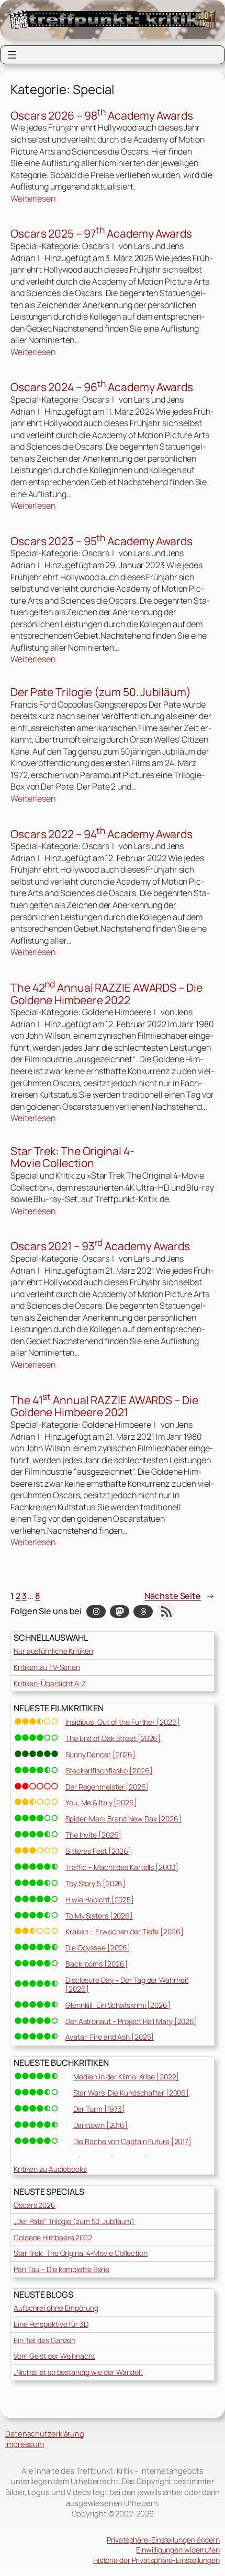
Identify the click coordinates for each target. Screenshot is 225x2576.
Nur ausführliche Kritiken (53, 1651)
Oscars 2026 (35, 2205)
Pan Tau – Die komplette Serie (61, 2269)
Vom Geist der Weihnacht (54, 2356)
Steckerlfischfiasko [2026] (109, 1771)
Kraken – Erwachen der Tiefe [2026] (125, 1931)
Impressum (25, 2444)
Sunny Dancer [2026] (100, 1754)
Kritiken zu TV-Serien (47, 1667)
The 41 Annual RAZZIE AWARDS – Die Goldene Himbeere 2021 (104, 1405)
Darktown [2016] (101, 2125)
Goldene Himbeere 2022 (53, 2237)
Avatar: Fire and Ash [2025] (110, 2037)
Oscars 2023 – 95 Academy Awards (102, 540)
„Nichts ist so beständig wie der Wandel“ (78, 2372)
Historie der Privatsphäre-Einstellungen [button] (156, 2560)
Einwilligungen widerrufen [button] (178, 2550)
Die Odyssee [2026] (98, 1948)
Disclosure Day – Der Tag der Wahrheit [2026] (127, 1984)
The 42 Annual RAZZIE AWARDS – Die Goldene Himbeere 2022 (106, 993)
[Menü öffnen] (12, 55)
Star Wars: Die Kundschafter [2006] (131, 2093)
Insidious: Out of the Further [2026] (122, 1722)
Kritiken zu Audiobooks (50, 2169)
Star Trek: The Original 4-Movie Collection (72, 1157)
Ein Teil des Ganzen (44, 2340)
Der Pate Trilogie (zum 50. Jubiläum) (100, 692)
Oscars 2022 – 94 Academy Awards (102, 833)
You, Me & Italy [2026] (101, 1802)
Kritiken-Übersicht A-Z (50, 1683)
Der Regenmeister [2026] (107, 1787)
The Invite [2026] (93, 1835)
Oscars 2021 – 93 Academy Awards (100, 1245)
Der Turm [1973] (99, 2109)
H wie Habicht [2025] (100, 1899)
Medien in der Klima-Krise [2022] (126, 2077)
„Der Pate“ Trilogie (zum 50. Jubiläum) (74, 2221)
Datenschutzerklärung (45, 2433)
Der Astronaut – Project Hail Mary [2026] (131, 2021)
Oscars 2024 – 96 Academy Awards (102, 386)
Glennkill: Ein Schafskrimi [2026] (118, 2005)
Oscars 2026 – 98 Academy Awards (102, 115)
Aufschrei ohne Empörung (56, 2308)
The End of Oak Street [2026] (113, 1738)
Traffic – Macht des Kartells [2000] (122, 1867)
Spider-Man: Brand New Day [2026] (123, 1819)
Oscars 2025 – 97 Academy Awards (101, 233)
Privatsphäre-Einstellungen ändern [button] (163, 2540)
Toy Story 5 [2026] (95, 1883)
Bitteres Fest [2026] (98, 1851)
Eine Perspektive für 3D (51, 2324)
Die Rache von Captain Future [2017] (133, 2141)
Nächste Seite (179, 1596)
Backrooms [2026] (96, 1964)
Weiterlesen (33, 199)
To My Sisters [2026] (99, 1916)
